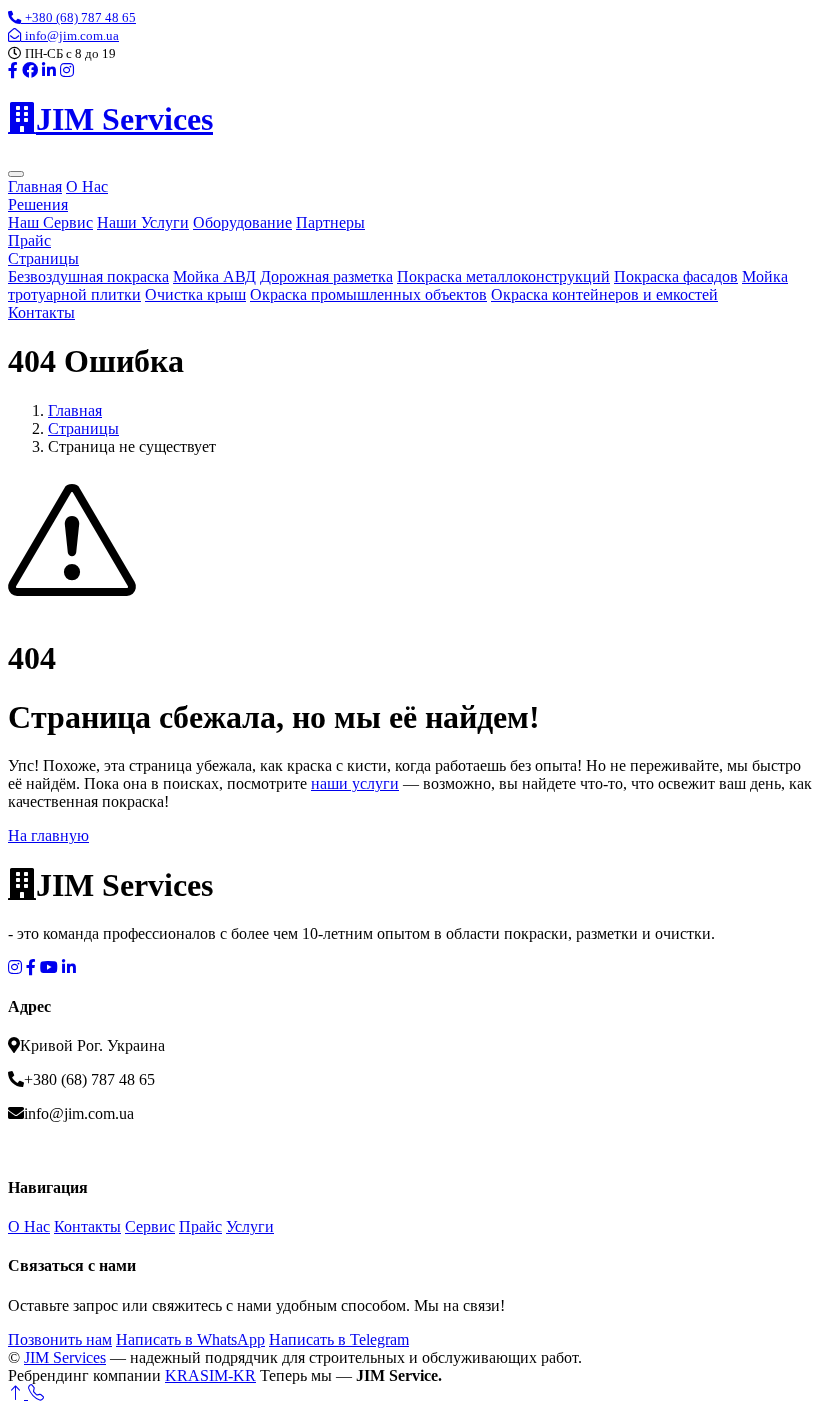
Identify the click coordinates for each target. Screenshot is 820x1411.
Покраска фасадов (676, 276)
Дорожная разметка (326, 276)
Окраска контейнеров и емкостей (604, 294)
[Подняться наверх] (18, 1393)
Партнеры (330, 222)
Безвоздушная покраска (88, 276)
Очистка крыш (195, 294)
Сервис (150, 1226)
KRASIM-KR (210, 1375)
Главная (35, 186)
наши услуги (355, 783)
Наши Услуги (143, 222)
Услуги (250, 1226)
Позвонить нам (60, 1339)
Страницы (43, 258)
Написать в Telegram (339, 1339)
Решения (38, 204)
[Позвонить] (36, 1393)
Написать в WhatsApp (190, 1339)
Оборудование (242, 222)
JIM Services (65, 1357)
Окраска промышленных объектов (368, 294)
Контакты (41, 312)
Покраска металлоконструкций (503, 276)
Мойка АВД (214, 276)
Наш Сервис (50, 222)
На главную (48, 835)
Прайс (29, 240)
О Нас (87, 186)
